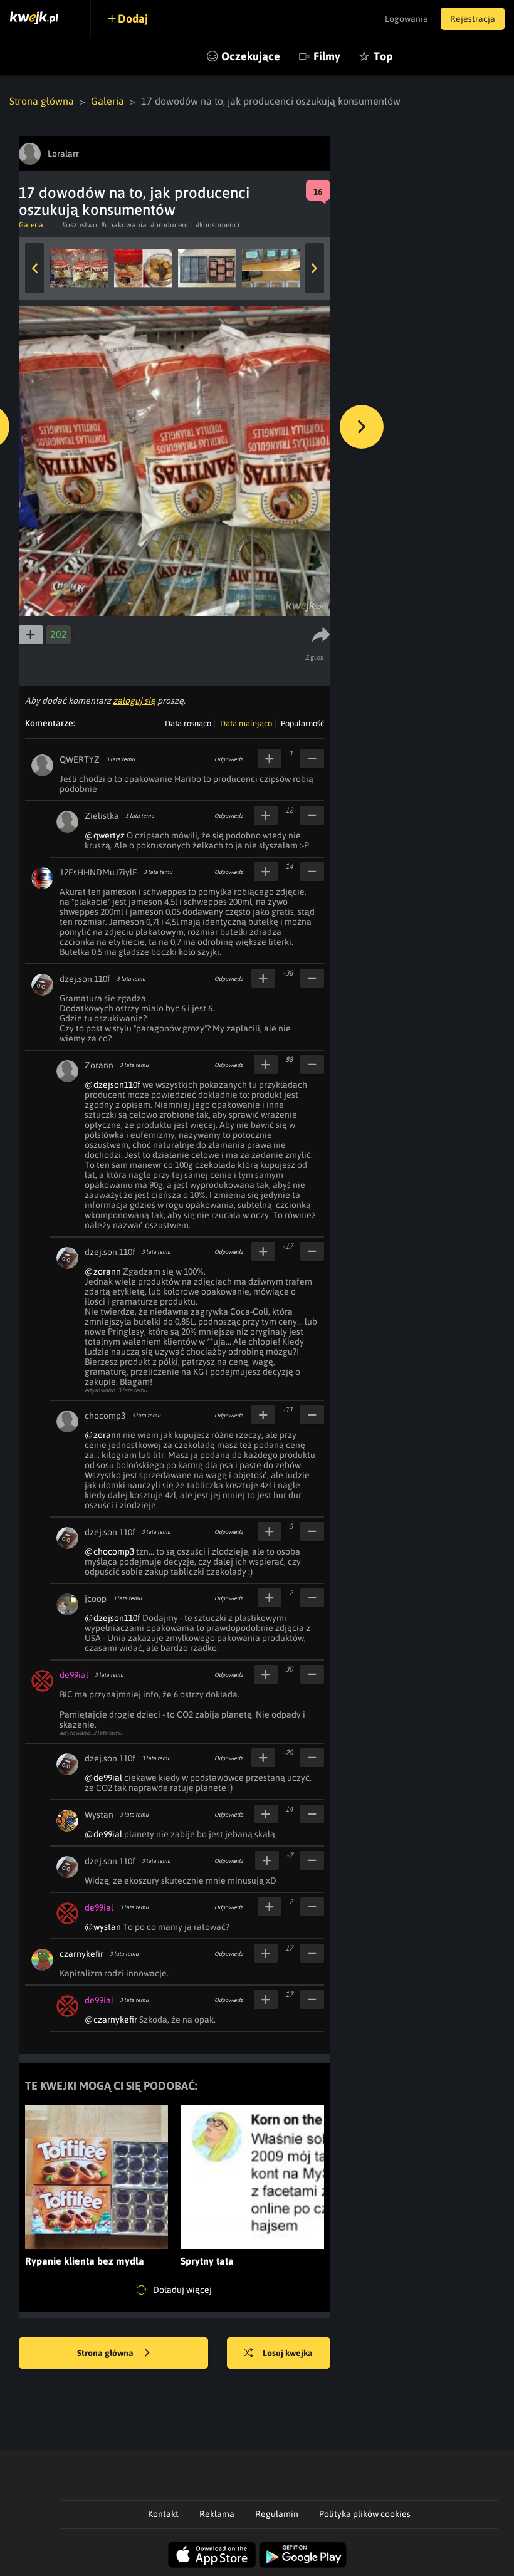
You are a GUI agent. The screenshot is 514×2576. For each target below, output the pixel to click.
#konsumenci (218, 225)
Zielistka (102, 816)
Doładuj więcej (181, 2290)
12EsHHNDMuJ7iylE (98, 872)
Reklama (217, 2514)
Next (315, 268)
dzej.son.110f (85, 979)
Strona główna (42, 101)
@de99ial (103, 1778)
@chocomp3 (109, 1551)
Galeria (108, 101)
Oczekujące (251, 56)
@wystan (103, 1927)
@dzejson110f (113, 1085)
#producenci (171, 225)
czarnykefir (81, 1954)
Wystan (99, 1815)
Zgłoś (315, 657)
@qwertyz (105, 835)
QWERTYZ (80, 759)
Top (383, 56)
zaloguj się (134, 701)
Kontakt (163, 2514)
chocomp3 (105, 1416)
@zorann (103, 1271)
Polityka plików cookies (365, 2514)
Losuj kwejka (288, 2353)
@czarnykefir (111, 2020)
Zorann (99, 1065)
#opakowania (124, 225)
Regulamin (277, 2514)
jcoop (96, 1598)
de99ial (74, 1675)
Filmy (327, 56)
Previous (34, 268)
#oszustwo (80, 225)
